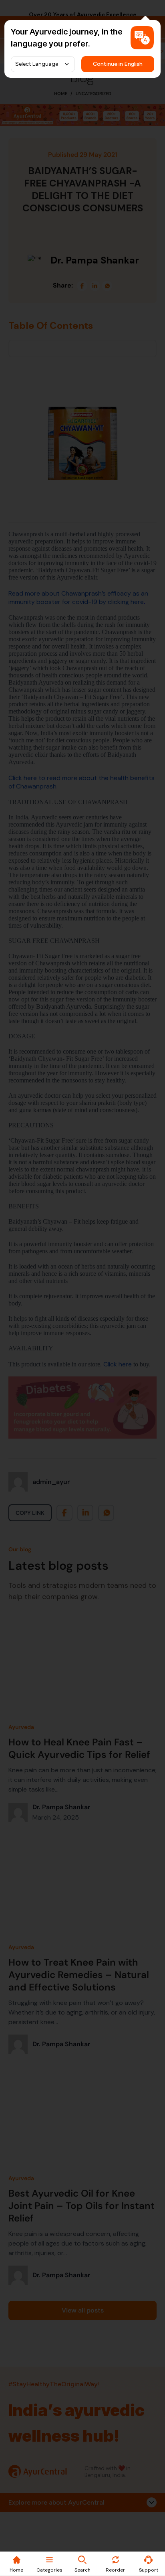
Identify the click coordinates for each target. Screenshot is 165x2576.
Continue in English (118, 64)
